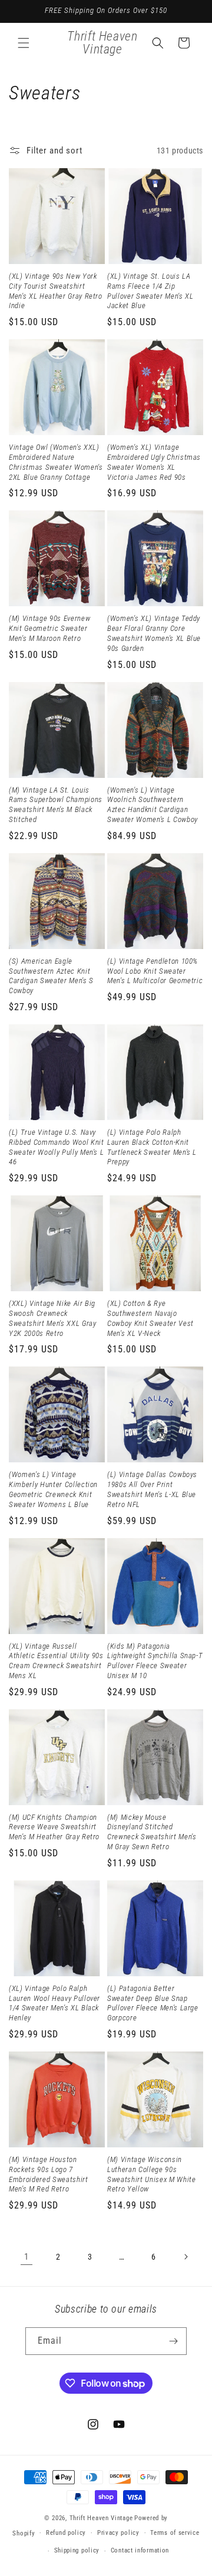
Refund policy (66, 2533)
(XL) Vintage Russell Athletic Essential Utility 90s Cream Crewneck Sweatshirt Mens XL (56, 1661)
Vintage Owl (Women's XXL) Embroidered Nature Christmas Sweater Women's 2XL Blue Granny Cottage (56, 462)
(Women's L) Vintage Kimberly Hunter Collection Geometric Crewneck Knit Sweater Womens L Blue (53, 1489)
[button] (24, 43)
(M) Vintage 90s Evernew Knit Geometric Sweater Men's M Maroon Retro (49, 628)
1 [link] (26, 2257)
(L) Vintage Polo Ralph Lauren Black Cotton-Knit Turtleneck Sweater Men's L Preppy (152, 1147)
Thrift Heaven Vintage (101, 2518)
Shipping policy (77, 2550)
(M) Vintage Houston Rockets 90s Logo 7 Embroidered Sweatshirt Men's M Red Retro (49, 2174)
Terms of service (175, 2533)
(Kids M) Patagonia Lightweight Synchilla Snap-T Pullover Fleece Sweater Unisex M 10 (155, 1661)
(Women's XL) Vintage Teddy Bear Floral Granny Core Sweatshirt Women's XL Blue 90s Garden (154, 633)
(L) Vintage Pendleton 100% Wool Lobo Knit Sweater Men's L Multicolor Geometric (155, 971)
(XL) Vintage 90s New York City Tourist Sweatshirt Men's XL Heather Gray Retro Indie (56, 291)
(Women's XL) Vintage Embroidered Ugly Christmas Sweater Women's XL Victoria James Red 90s (154, 462)
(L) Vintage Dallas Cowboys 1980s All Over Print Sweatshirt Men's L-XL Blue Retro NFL (152, 1489)
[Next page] (185, 2257)
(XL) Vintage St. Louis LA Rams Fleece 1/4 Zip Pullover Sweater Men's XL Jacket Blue (150, 291)
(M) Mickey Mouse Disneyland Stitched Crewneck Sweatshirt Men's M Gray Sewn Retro (152, 1832)
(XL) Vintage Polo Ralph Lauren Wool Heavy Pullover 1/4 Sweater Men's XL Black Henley (54, 2003)
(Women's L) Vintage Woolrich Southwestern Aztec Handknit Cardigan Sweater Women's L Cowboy (153, 805)
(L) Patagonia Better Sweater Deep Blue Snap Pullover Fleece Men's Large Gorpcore (153, 2003)
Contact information (140, 2550)
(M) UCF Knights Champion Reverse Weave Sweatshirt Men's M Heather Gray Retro (54, 1827)
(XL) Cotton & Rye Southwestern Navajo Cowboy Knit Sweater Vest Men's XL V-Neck (150, 1318)
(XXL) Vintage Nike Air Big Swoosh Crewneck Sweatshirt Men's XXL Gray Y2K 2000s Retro (53, 1318)
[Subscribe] (173, 2341)
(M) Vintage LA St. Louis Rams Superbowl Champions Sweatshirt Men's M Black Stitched (56, 805)
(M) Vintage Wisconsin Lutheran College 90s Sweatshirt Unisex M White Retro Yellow (152, 2174)
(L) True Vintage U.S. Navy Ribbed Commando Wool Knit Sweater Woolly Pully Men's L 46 (57, 1147)
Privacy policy (118, 2533)
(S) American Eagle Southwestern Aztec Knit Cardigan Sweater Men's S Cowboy (51, 976)
